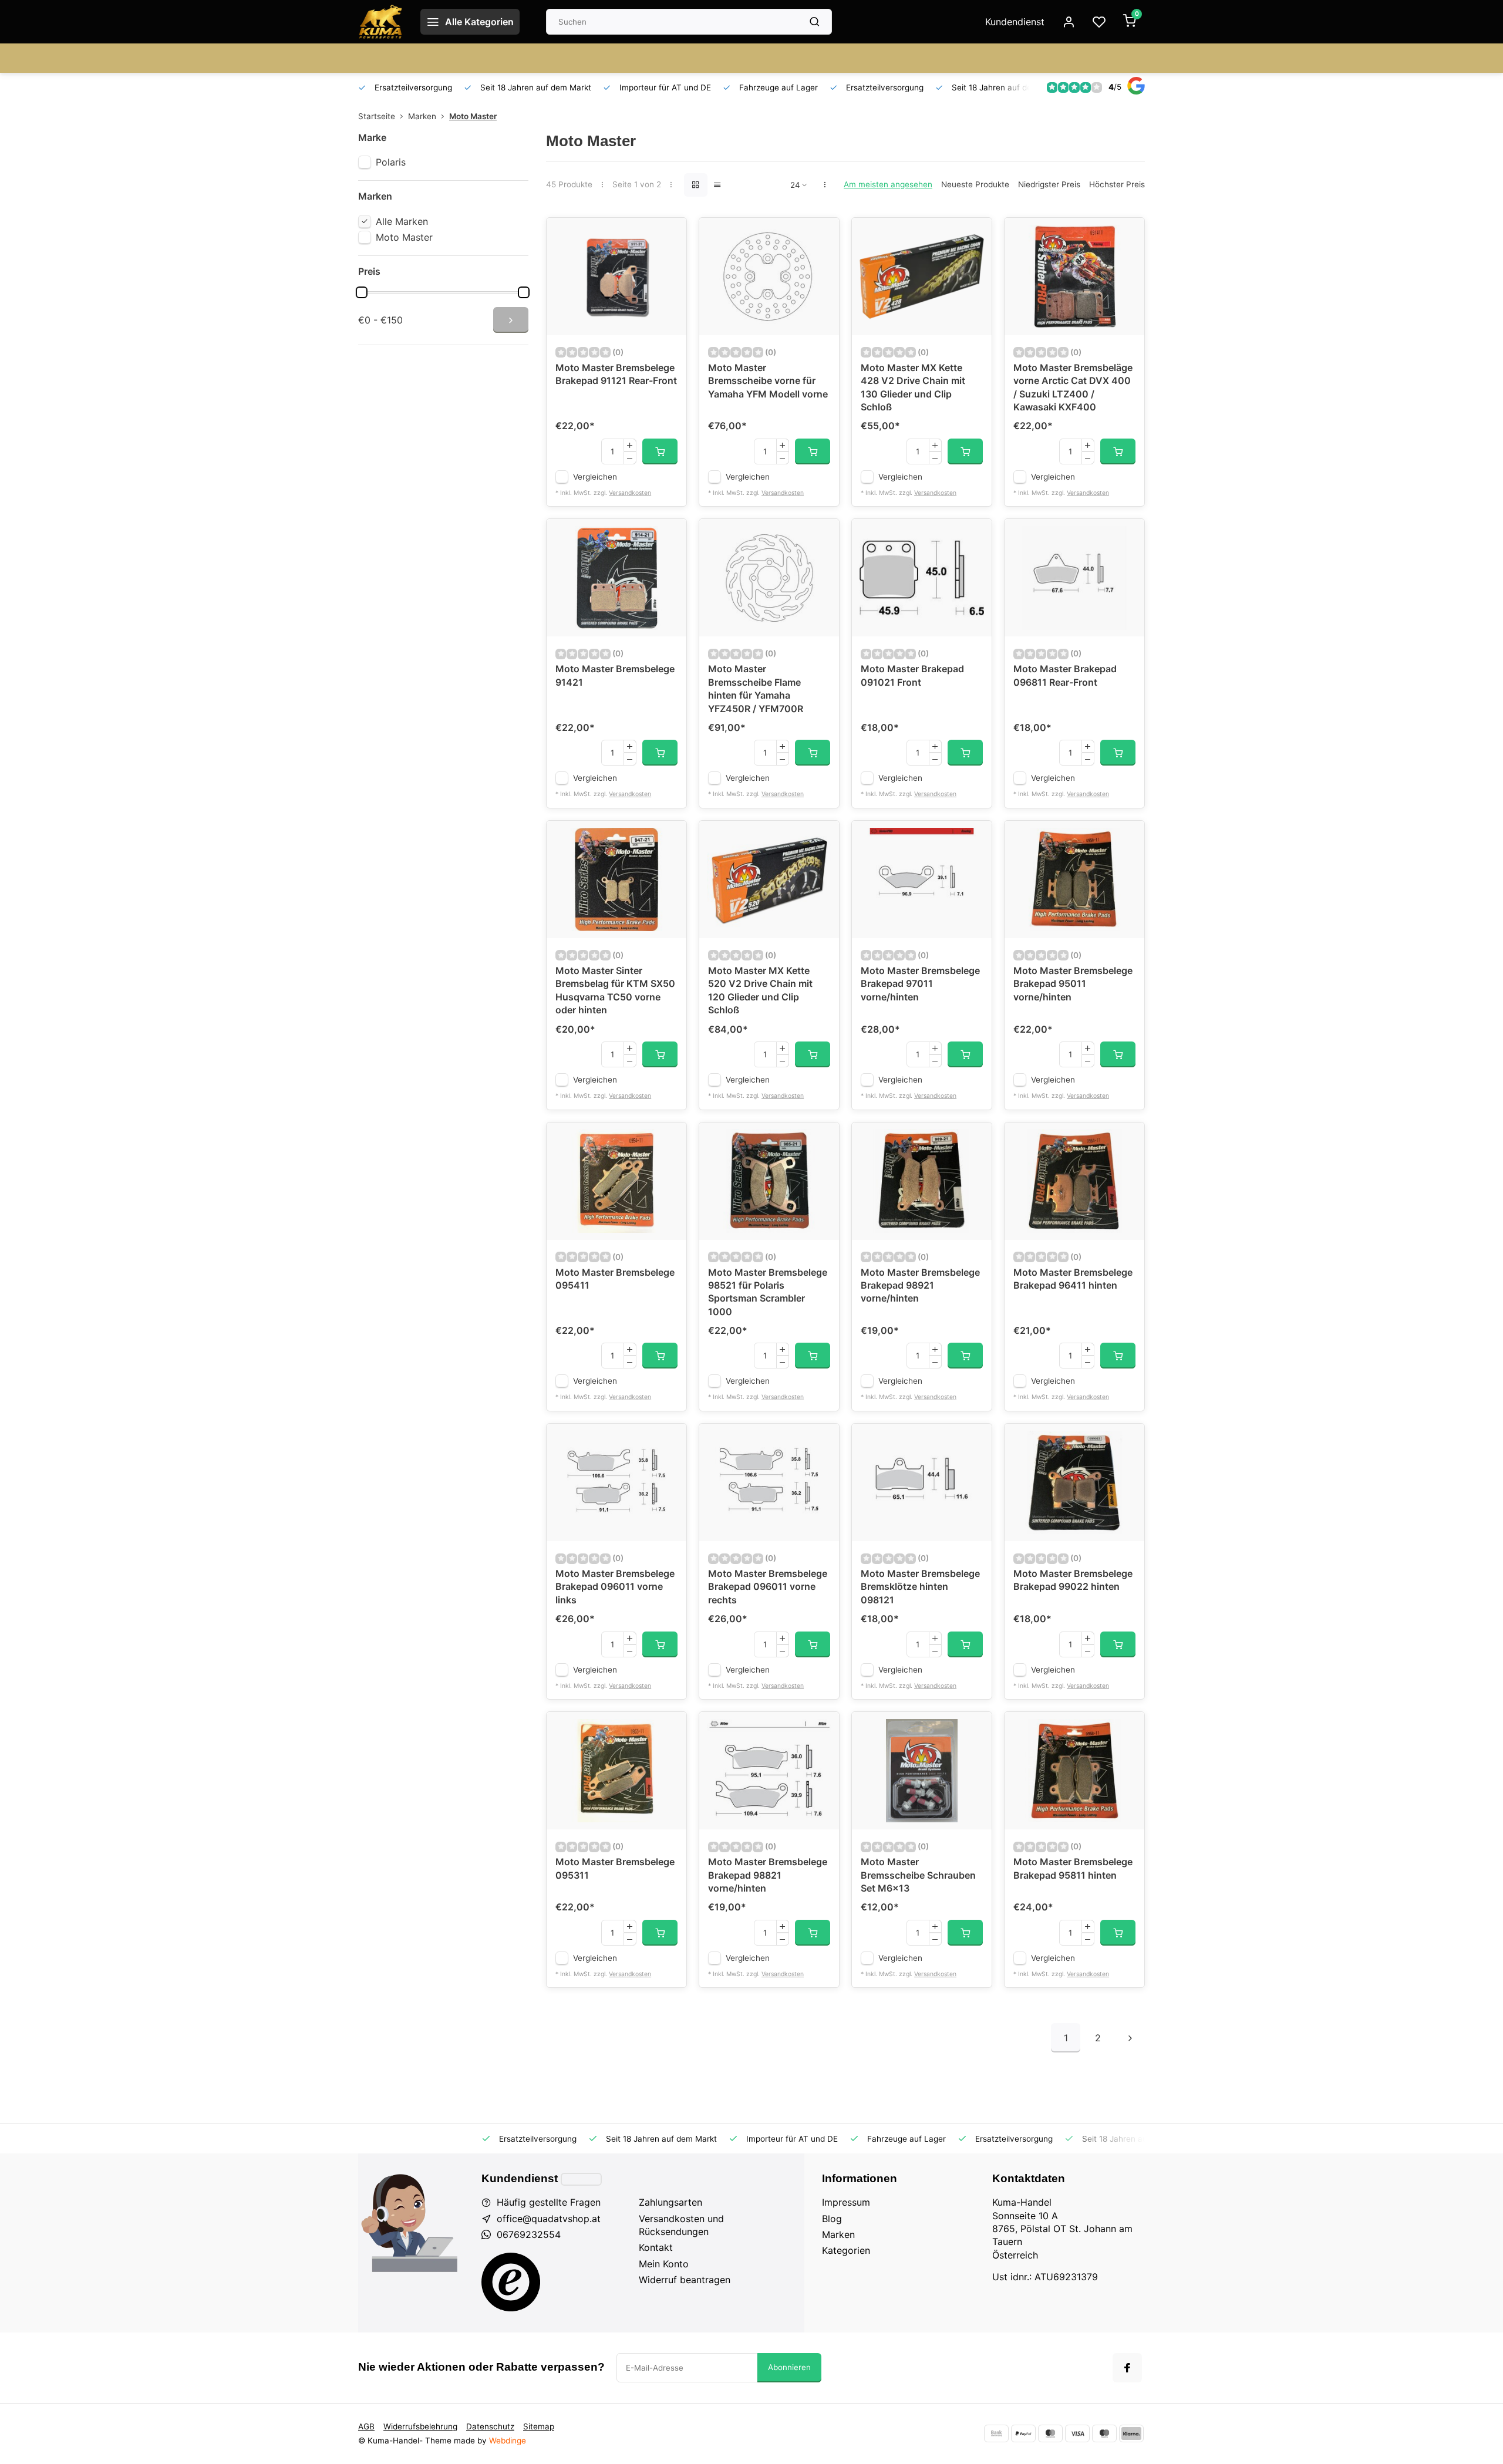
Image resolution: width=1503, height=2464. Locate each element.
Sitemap (539, 2426)
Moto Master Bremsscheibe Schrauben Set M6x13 (918, 1875)
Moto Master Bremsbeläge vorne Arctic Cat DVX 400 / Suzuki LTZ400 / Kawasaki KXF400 (1073, 387)
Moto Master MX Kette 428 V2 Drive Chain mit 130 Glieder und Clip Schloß (913, 387)
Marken (422, 116)
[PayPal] (1023, 2433)
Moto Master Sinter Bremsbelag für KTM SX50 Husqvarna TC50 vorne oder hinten (615, 990)
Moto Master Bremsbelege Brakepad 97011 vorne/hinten (920, 984)
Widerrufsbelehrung (420, 2426)
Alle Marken (402, 221)
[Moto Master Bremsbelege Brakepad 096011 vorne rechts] (769, 1482)
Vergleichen (595, 477)
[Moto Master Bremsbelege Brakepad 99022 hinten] (1074, 1482)
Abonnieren (789, 2367)
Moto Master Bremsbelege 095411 (615, 1279)
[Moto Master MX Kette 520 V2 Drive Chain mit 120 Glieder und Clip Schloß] (769, 879)
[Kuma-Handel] (380, 22)
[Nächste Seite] (1130, 2038)
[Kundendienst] (581, 2179)
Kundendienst (1015, 22)
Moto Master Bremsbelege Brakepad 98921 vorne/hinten (920, 1285)
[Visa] (1077, 2433)
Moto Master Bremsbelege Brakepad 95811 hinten (1073, 1868)
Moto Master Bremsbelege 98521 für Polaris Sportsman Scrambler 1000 (768, 1292)
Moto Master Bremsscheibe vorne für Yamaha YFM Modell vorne (768, 381)
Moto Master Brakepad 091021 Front (912, 675)
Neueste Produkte (975, 184)
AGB (366, 2426)
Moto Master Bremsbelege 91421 (615, 675)
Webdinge (508, 2441)
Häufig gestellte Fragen (549, 2202)
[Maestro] (1104, 2433)
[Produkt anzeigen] (660, 451)
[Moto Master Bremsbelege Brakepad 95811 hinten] (1074, 1771)
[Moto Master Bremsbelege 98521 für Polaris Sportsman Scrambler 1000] (769, 1181)
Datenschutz (490, 2426)
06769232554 (529, 2234)
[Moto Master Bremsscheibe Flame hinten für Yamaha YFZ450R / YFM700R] (769, 578)
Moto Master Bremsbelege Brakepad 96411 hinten (1073, 1279)
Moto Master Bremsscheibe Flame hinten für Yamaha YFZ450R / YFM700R (756, 688)
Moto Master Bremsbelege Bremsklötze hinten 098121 (920, 1587)
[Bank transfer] (996, 2433)
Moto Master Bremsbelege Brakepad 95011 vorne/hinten (1073, 984)
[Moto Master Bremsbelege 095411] (616, 1181)
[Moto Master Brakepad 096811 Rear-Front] (1074, 578)
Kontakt (656, 2247)
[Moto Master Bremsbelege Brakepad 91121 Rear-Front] (616, 277)
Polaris (391, 162)
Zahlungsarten (670, 2202)
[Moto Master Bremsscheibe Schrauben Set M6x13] (922, 1771)
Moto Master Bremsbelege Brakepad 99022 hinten (1073, 1580)
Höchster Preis (1117, 184)
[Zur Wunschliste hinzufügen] (669, 235)
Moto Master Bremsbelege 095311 (615, 1868)
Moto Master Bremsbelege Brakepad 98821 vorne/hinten (768, 1875)
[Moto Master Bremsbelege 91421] (616, 578)
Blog (832, 2219)
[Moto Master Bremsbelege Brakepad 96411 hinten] (1074, 1181)
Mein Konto (664, 2264)
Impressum (846, 2202)
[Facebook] (1127, 2368)
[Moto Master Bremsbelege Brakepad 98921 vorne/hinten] (922, 1181)
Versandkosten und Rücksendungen (681, 2225)
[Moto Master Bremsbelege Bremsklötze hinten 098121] (922, 1482)
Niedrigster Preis (1049, 184)
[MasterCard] (1050, 2433)
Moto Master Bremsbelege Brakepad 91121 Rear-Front (616, 374)
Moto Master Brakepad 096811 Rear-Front (1065, 675)
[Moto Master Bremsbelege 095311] (616, 1771)
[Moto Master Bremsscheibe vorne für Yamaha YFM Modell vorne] (769, 277)
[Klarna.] (1131, 2433)
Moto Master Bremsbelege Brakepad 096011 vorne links (615, 1587)
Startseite (377, 116)
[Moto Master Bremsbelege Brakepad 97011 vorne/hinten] (922, 879)
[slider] (362, 292)
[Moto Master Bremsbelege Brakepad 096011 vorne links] (616, 1482)
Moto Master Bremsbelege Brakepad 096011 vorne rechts (768, 1587)
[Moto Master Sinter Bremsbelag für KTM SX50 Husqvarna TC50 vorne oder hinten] (616, 879)
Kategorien (846, 2250)
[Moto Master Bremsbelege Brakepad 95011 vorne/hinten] (1074, 879)
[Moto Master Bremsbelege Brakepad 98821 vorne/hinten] (769, 1771)
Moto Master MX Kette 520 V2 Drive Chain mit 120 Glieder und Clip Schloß (760, 990)
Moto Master (473, 116)
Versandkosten (630, 493)
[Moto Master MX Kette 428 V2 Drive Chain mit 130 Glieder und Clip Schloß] (922, 277)
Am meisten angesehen (888, 184)
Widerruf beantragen (685, 2280)
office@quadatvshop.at (549, 2219)
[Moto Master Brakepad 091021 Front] (922, 578)
